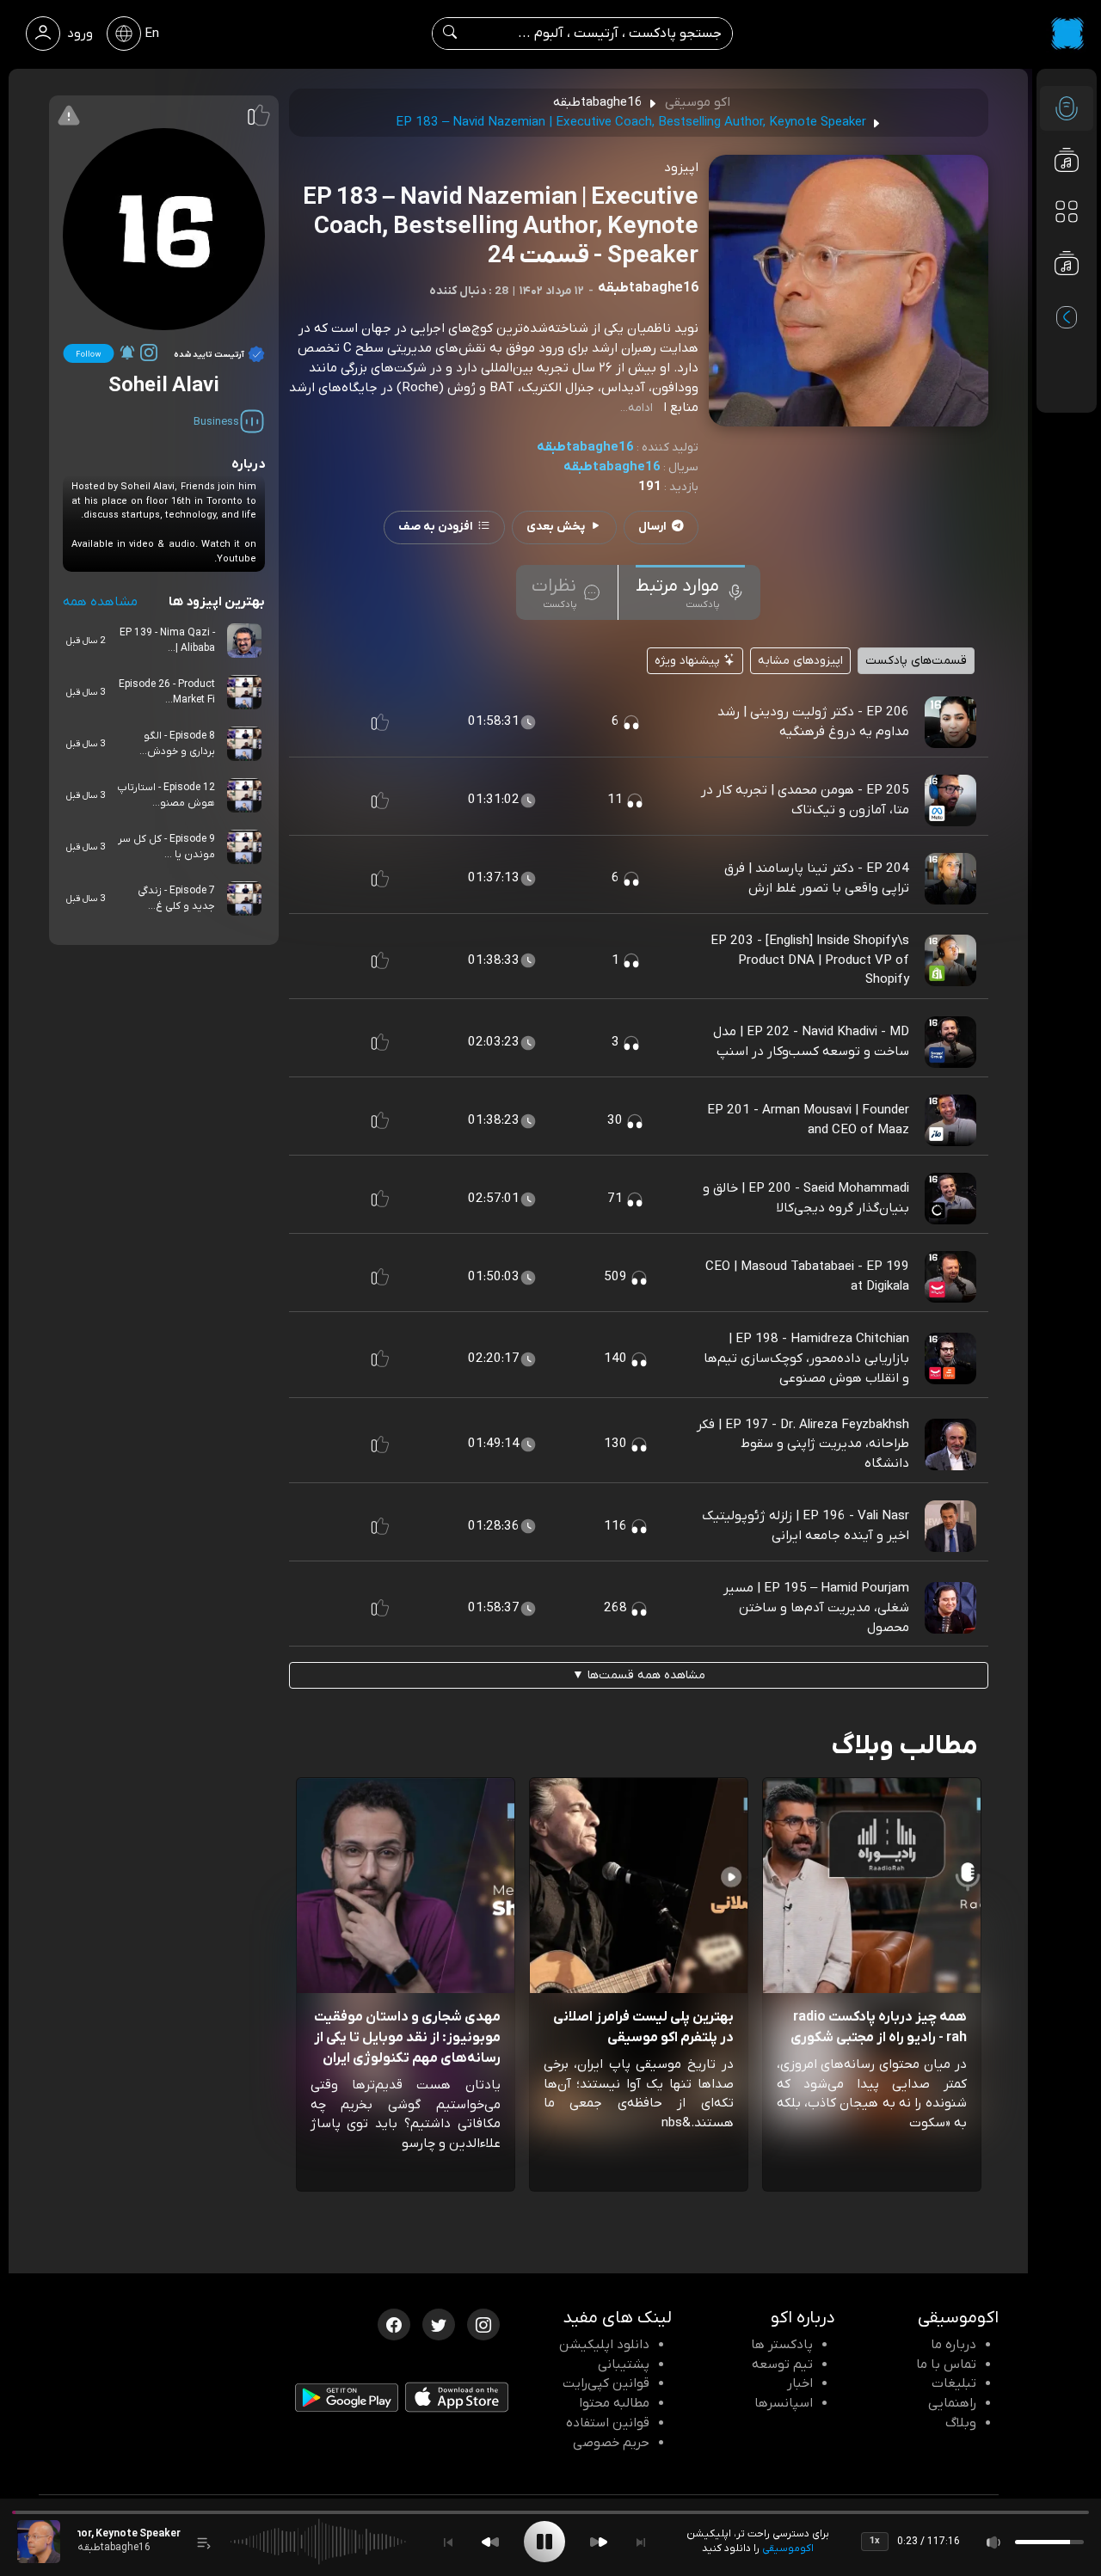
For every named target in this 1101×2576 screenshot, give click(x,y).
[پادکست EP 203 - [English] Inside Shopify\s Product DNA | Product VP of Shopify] (950, 960)
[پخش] (544, 2542)
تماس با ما (946, 2364)
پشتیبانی (624, 2364)
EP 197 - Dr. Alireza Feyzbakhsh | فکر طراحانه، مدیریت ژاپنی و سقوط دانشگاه (803, 1444)
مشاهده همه (100, 602)
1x (875, 2541)
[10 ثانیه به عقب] (490, 2542)
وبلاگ (961, 2423)
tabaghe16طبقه (585, 447)
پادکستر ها (782, 2345)
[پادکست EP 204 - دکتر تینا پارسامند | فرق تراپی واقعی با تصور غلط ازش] (950, 878)
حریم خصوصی (611, 2443)
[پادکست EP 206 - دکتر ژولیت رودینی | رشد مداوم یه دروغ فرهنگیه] (950, 721)
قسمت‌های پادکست (916, 661)
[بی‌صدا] (994, 2542)
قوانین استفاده (608, 2423)
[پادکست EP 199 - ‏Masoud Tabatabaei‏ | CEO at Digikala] (950, 1276)
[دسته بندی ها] (1067, 212)
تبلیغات (954, 2383)
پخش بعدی (556, 527)
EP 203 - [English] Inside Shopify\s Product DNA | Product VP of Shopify (810, 960)
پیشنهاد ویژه (689, 661)
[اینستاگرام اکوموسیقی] (483, 2323)
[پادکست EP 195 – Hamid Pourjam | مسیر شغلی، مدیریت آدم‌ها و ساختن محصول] (950, 1607)
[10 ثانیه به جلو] (599, 2542)
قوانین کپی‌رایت (606, 2383)
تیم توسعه (782, 2364)
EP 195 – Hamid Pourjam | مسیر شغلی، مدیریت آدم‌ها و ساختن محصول (816, 1608)
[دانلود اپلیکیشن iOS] (457, 2401)
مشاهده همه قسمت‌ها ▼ (639, 1675)
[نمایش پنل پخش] (204, 2542)
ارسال (652, 527)
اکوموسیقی (788, 2548)
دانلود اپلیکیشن (604, 2345)
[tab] (690, 592)
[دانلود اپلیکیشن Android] (347, 2401)
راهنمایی (952, 2403)
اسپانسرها (784, 2403)
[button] (380, 722)
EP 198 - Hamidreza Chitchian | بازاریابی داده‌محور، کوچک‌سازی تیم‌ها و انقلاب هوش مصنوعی (806, 1359)
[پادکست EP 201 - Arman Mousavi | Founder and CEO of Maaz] (950, 1119)
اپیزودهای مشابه (800, 661)
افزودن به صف (436, 527)
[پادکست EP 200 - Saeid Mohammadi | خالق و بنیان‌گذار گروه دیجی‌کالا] (950, 1198)
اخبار (800, 2383)
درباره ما (953, 2345)
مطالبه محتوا (614, 2403)
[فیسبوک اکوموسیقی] (394, 2323)
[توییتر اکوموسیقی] (439, 2323)
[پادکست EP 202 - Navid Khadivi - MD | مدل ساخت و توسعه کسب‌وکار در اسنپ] (950, 1041)
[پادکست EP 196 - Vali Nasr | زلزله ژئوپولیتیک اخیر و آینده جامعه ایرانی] (950, 1525)
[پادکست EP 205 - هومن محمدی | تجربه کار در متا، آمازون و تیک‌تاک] (950, 800)
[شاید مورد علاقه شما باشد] (1067, 297)
